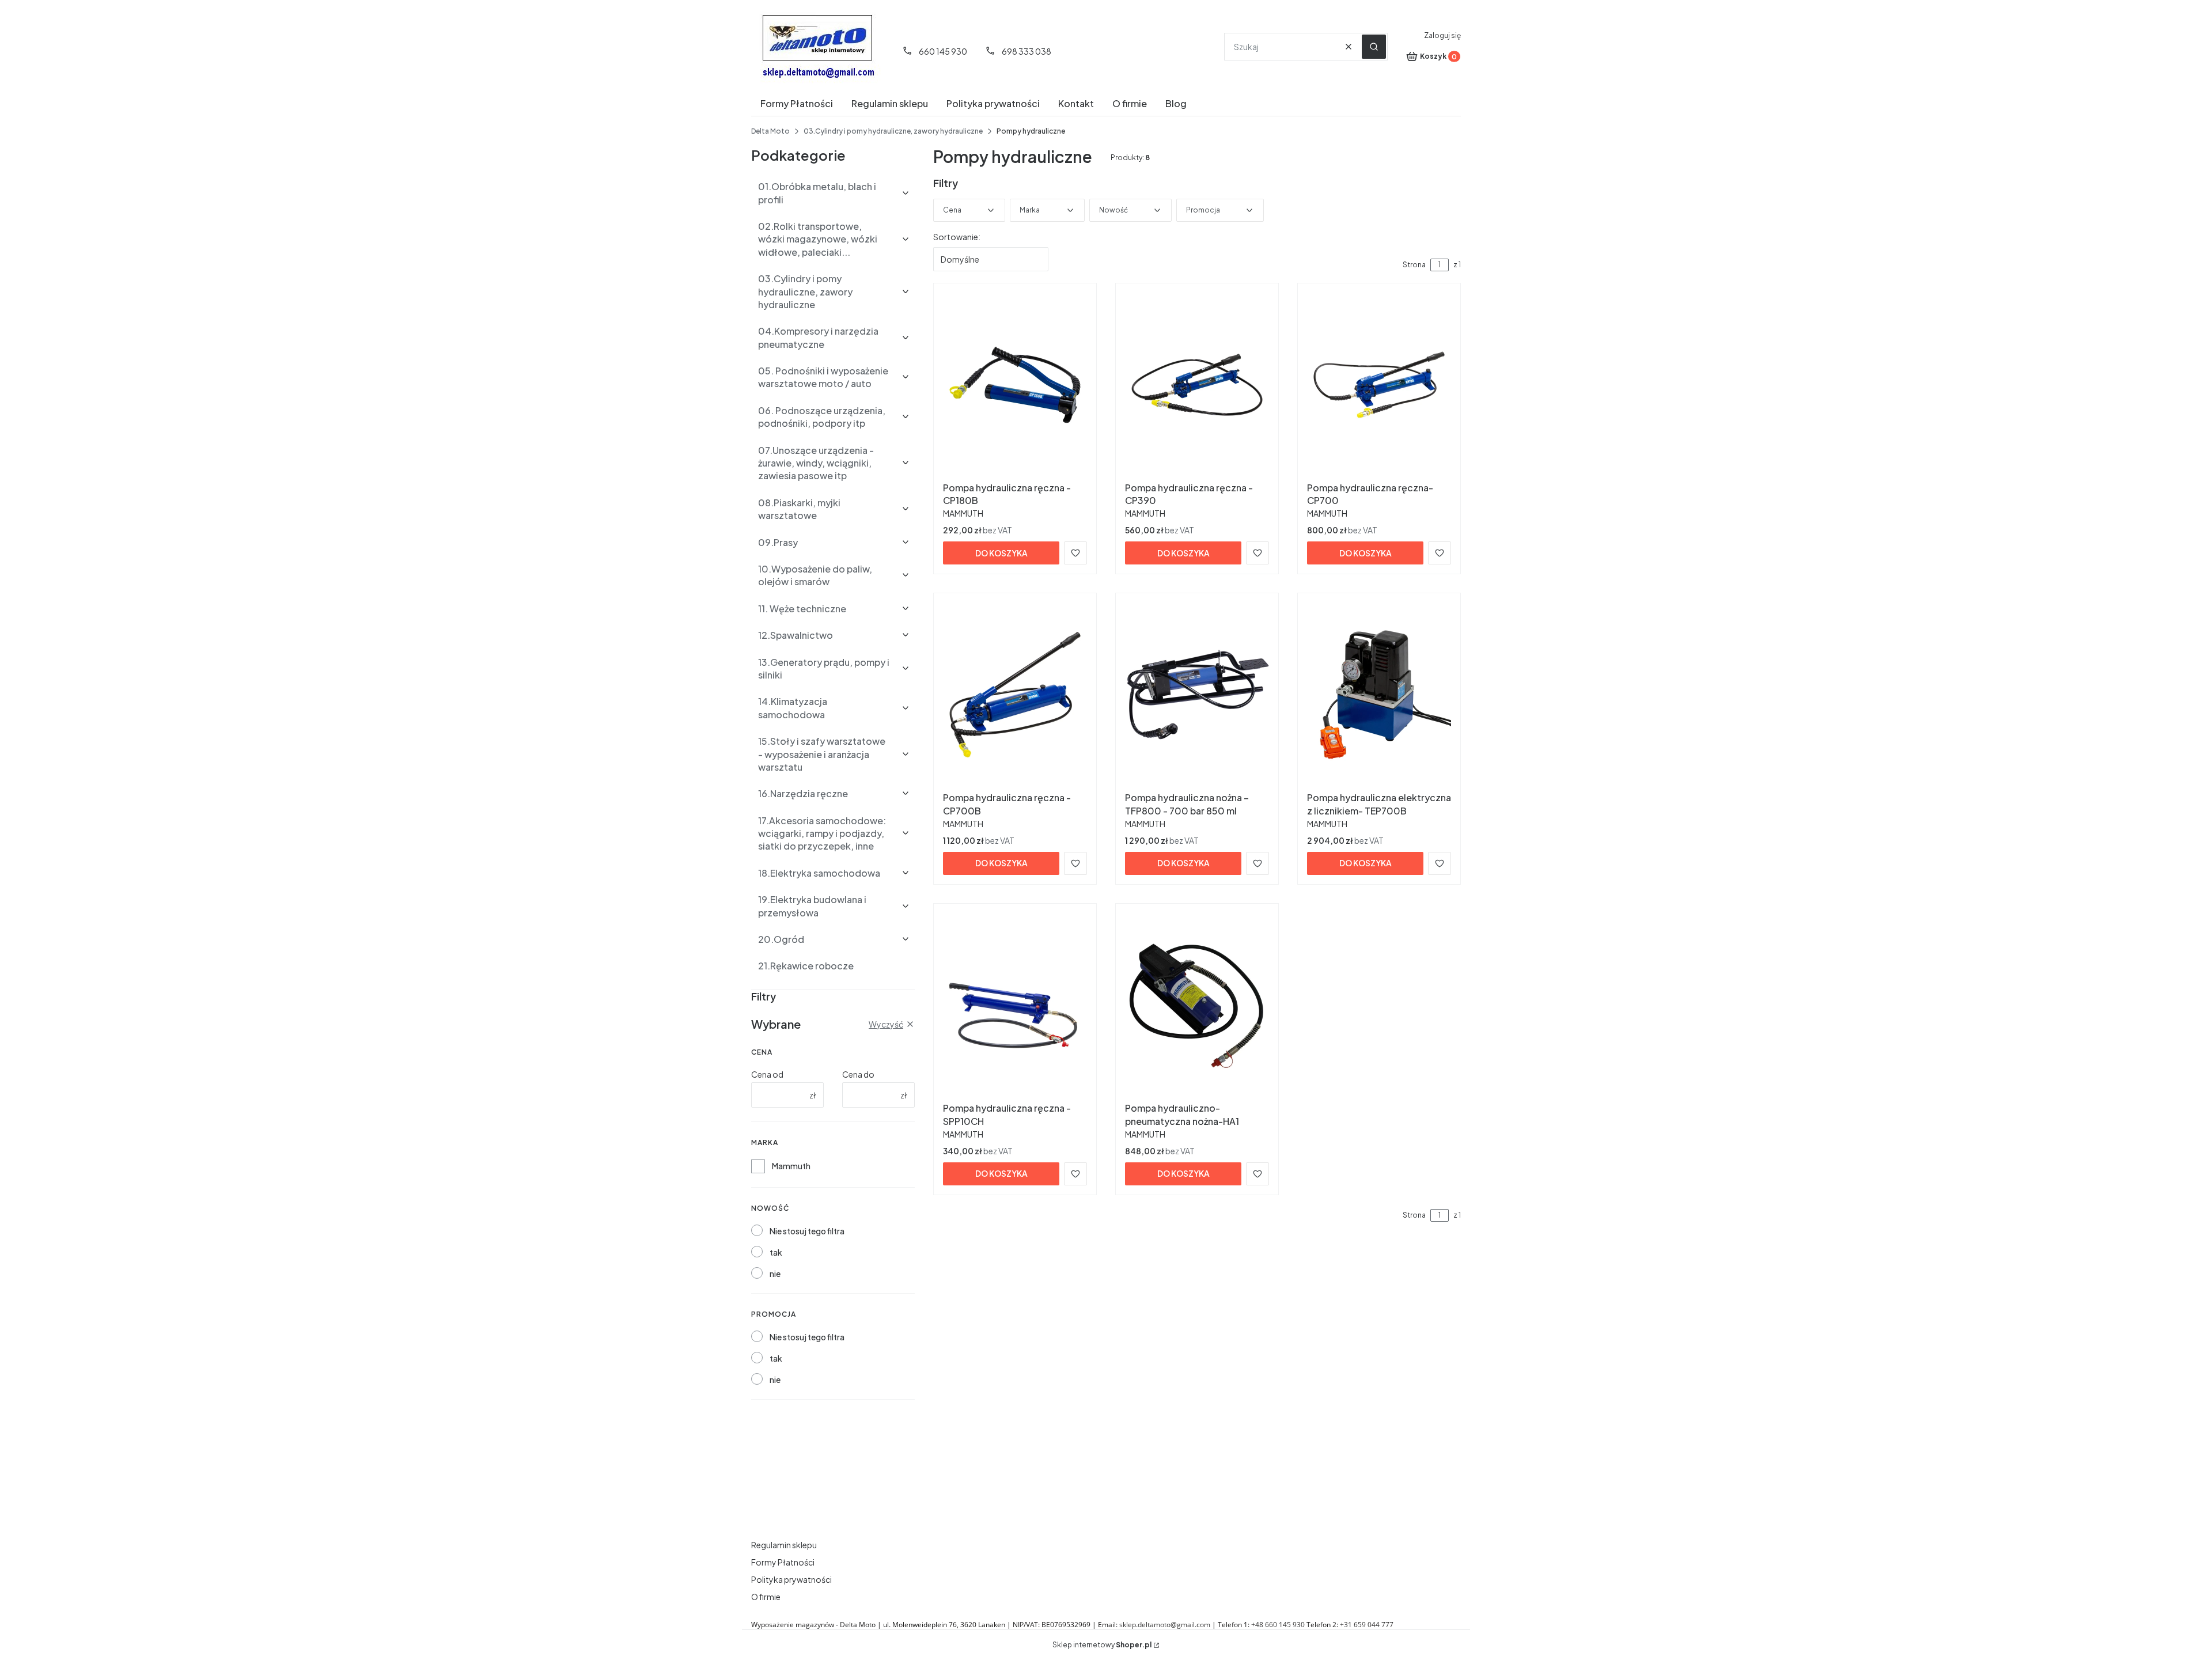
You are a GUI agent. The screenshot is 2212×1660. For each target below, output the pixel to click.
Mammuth (791, 1166)
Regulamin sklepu (784, 1545)
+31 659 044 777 (1367, 1625)
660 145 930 (943, 51)
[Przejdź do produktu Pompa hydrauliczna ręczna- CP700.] (1379, 385)
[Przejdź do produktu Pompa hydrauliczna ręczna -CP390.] (1197, 385)
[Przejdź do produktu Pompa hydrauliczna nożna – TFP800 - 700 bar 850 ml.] (1197, 695)
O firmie (766, 1597)
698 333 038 (1027, 51)
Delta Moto (770, 131)
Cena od (767, 1074)
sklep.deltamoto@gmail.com (1165, 1625)
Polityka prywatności (791, 1579)
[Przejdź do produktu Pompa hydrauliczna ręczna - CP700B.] (1015, 695)
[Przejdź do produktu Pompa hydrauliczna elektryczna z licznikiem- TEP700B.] (1379, 695)
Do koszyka (1001, 553)
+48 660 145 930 (1278, 1625)
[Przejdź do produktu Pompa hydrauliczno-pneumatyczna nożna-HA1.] (1197, 1005)
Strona (1414, 265)
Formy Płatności (783, 1562)
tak (776, 1252)
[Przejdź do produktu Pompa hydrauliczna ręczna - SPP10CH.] (1015, 1005)
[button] (1374, 47)
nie (775, 1274)
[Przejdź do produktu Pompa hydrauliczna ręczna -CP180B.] (1015, 385)
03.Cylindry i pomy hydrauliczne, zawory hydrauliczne (893, 131)
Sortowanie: (957, 237)
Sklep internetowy (1102, 1645)
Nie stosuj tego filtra (807, 1231)
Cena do (858, 1074)
